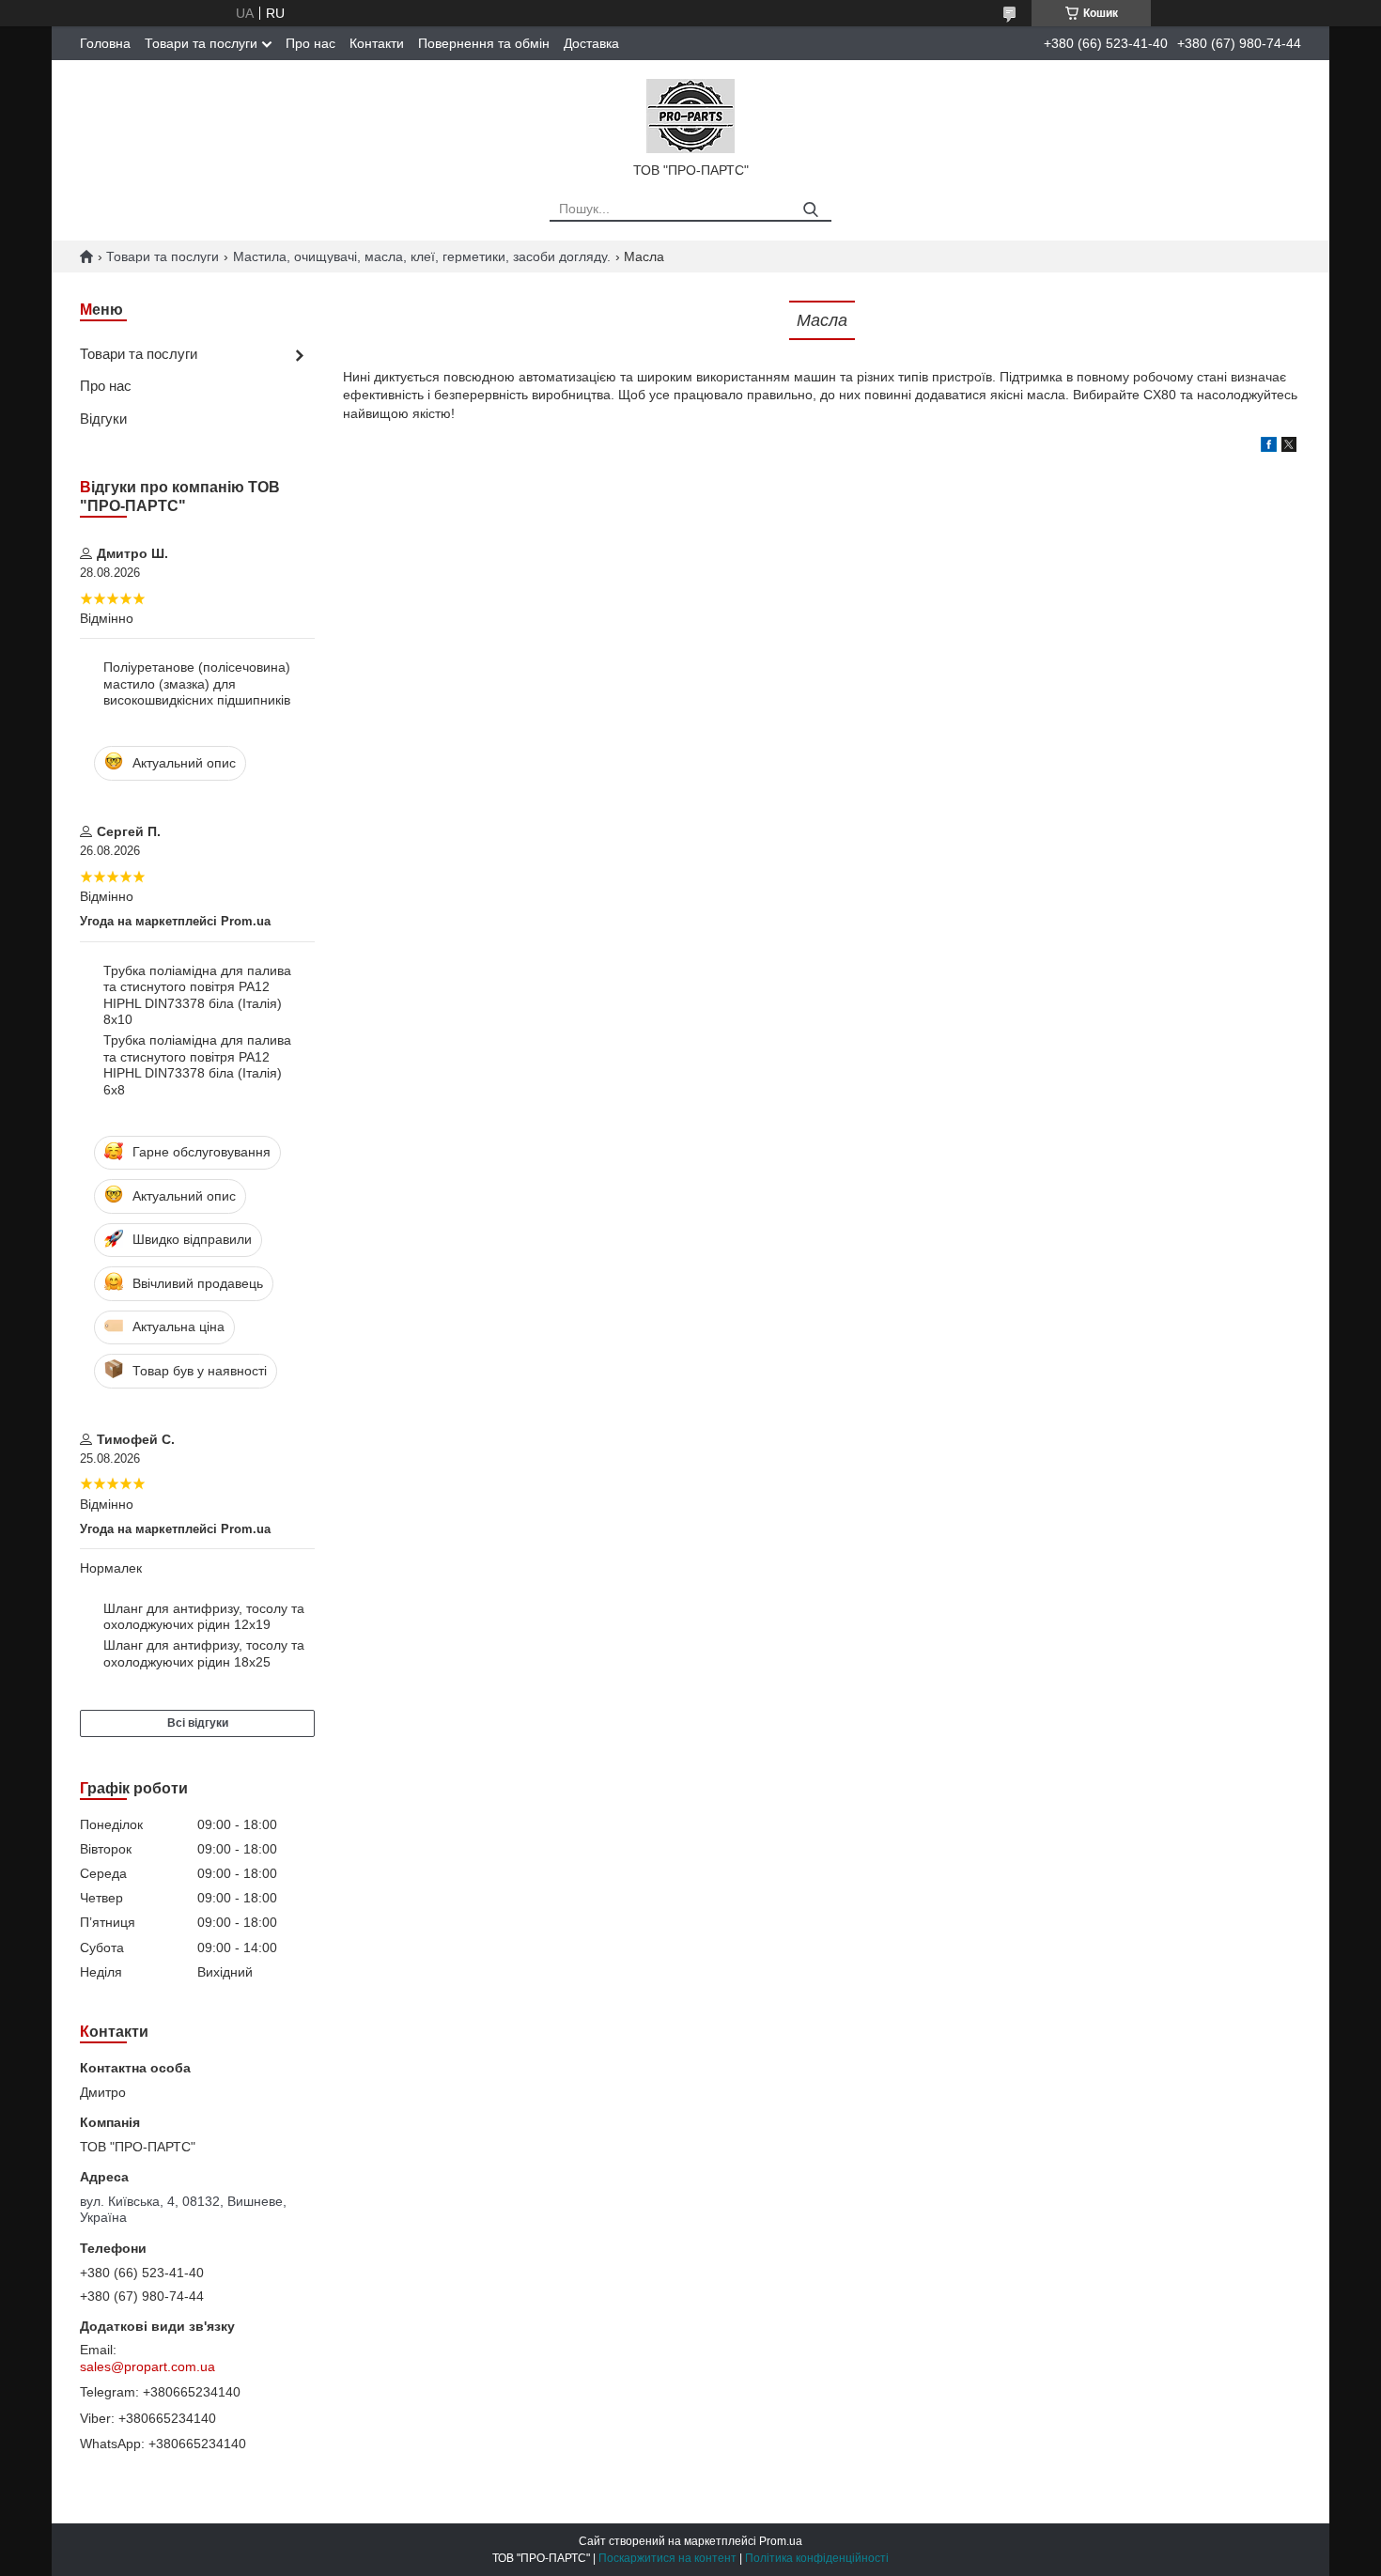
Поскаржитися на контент (667, 2558)
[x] (1289, 447)
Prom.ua (781, 2541)
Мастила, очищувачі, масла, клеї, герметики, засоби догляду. (422, 256)
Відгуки (103, 419)
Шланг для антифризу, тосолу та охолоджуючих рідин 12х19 (204, 1617)
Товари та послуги (201, 43)
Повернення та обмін (484, 43)
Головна (105, 43)
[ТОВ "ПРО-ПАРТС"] (690, 115)
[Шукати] (810, 210)
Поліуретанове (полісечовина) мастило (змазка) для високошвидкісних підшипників (197, 683)
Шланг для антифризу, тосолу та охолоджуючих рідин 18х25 (204, 1653)
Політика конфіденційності (817, 2558)
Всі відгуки (198, 1723)
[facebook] (1269, 447)
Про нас (310, 43)
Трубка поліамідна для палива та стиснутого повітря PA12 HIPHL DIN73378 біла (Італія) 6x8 (197, 1065)
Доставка (591, 43)
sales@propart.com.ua (147, 2367)
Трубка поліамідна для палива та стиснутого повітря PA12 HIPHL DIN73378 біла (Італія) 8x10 (197, 995)
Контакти (377, 43)
